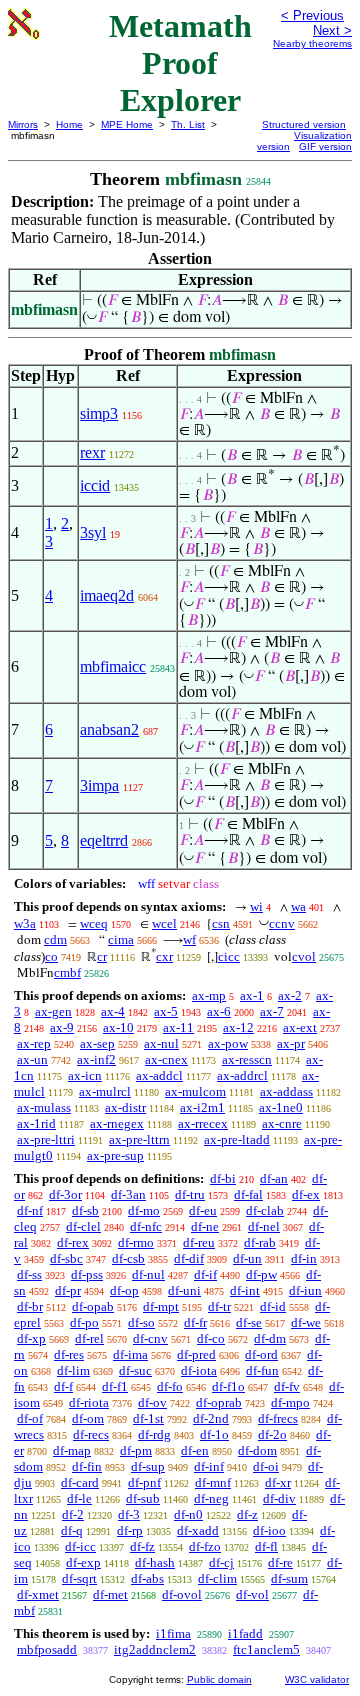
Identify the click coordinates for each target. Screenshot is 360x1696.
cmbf (67, 972)
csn (221, 923)
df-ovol (182, 1594)
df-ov (152, 1402)
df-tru (190, 1194)
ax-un (32, 1059)
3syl (93, 532)
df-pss (87, 1274)
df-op (124, 1290)
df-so (141, 1322)
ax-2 (290, 995)
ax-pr (291, 1043)
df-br (30, 1306)
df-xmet (38, 1594)
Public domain (219, 1679)
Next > (332, 30)
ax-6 (219, 1011)
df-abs (147, 1578)
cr (102, 956)
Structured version (304, 124)
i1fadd (245, 1633)
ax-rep (34, 1043)
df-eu (203, 1210)
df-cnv (150, 1338)
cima (121, 939)
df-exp (83, 1562)
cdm (55, 939)
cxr (164, 956)
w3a (25, 923)
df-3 (129, 1514)
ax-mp (209, 995)
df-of (30, 1418)
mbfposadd (47, 1649)
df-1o (214, 1434)
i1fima (173, 1633)
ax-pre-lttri (46, 1139)
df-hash (155, 1562)
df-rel (89, 1338)
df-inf (209, 1466)
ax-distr (125, 1107)
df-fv (287, 1386)
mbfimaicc (113, 666)
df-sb (85, 1210)
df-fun (262, 1370)
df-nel (264, 1226)
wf (189, 939)
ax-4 (113, 1011)
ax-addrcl (242, 1075)
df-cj (221, 1562)
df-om (88, 1418)
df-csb (128, 1258)
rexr (92, 452)
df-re (280, 1562)
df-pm (136, 1450)
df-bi (223, 1178)
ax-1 (252, 995)
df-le (79, 1498)
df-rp (130, 1530)
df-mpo (290, 1402)
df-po (84, 1322)
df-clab (265, 1210)
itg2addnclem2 (155, 1649)
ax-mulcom (195, 1091)
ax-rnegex (117, 1123)
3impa (99, 785)
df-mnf (213, 1482)
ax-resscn (247, 1059)
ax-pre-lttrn (139, 1139)
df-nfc (146, 1226)
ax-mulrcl (105, 1091)
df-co (211, 1338)
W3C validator (317, 1679)
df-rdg (154, 1434)
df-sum (289, 1578)
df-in (304, 1258)
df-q (72, 1530)
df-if (205, 1274)
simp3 (99, 413)
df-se (249, 1322)
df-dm (270, 1338)
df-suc (135, 1370)
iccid (95, 485)
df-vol (252, 1594)
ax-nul (161, 1043)
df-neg (211, 1498)
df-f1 (115, 1386)
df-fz (142, 1546)
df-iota (199, 1370)
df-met (110, 1594)
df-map (72, 1450)
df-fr (195, 1322)
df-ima (130, 1354)
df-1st (148, 1418)
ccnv (282, 923)
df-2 (73, 1514)
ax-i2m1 (202, 1107)
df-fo (170, 1386)
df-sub (143, 1498)
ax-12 (238, 1027)
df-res (69, 1354)
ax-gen (53, 1011)
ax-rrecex (203, 1123)
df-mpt (161, 1306)
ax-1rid (36, 1123)
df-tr (219, 1306)
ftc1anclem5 (266, 1649)
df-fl (266, 1546)
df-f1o (228, 1386)
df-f (63, 1386)
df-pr (68, 1290)
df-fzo (205, 1546)
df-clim (217, 1578)
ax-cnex (166, 1059)
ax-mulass (44, 1107)
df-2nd (211, 1418)
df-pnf (144, 1482)
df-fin (87, 1466)
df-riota (89, 1402)
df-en (195, 1450)
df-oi (266, 1466)
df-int (245, 1290)
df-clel (83, 1226)
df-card (80, 1482)
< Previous (312, 15)
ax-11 (178, 1027)
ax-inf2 (96, 1059)
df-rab (260, 1242)
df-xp (31, 1338)
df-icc (80, 1546)
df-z (247, 1514)
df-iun (305, 1290)
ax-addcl (159, 1075)
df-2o (272, 1434)
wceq (94, 923)
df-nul (148, 1274)
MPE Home (127, 124)
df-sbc (66, 1258)
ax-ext (300, 1027)
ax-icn (85, 1075)
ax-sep (97, 1043)
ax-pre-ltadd (237, 1139)
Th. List (188, 124)
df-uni (184, 1290)
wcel (164, 923)
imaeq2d (107, 595)
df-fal (248, 1194)
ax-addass (286, 1091)
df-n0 (188, 1514)
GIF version (325, 146)
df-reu (199, 1242)
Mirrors (23, 124)
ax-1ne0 (281, 1107)
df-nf (30, 1210)
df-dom (257, 1450)
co (51, 956)
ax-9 (62, 1027)
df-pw (261, 1274)
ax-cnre (282, 1123)
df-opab (93, 1306)
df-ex (306, 1194)
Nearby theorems (312, 43)
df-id (273, 1306)
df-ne (205, 1226)
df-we (306, 1322)
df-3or (65, 1194)
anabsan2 (109, 729)
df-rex (73, 1242)
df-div (279, 1498)
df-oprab (219, 1402)
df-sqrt (79, 1578)
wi (256, 906)
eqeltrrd (104, 840)
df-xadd (198, 1530)
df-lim (73, 1370)
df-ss (29, 1274)
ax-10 (118, 1027)
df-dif (189, 1258)
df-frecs (278, 1418)
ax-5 (166, 1011)
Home (69, 124)
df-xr (278, 1482)
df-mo (144, 1210)
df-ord (261, 1354)
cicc (229, 956)
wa (298, 906)
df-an (274, 1178)
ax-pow (228, 1043)
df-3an (128, 1194)
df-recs (91, 1434)
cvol (304, 956)
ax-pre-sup (115, 1155)
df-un (247, 1258)
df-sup (148, 1466)
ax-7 (272, 1011)
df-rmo (136, 1242)
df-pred (196, 1354)
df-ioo (269, 1530)
